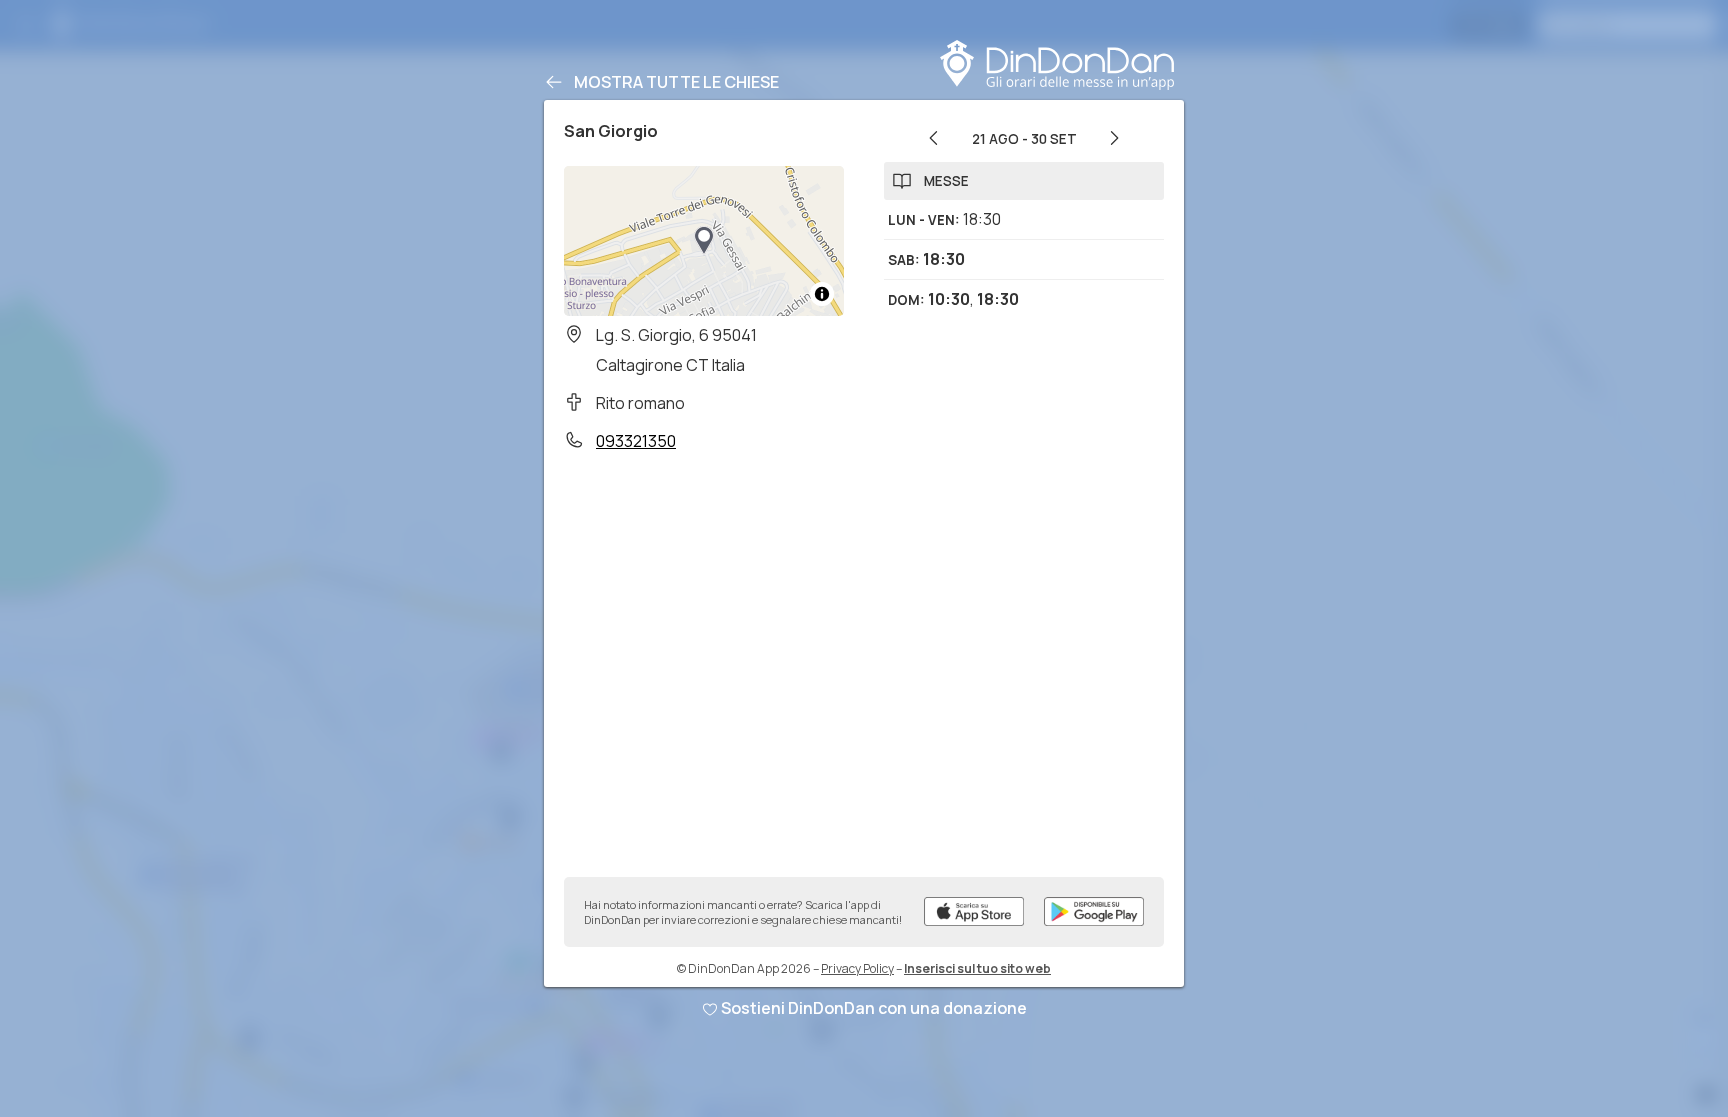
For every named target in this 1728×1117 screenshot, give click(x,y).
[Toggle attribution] (822, 294)
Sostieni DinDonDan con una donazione (874, 1008)
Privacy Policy (857, 968)
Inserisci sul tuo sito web (977, 968)
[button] (704, 241)
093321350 (636, 441)
